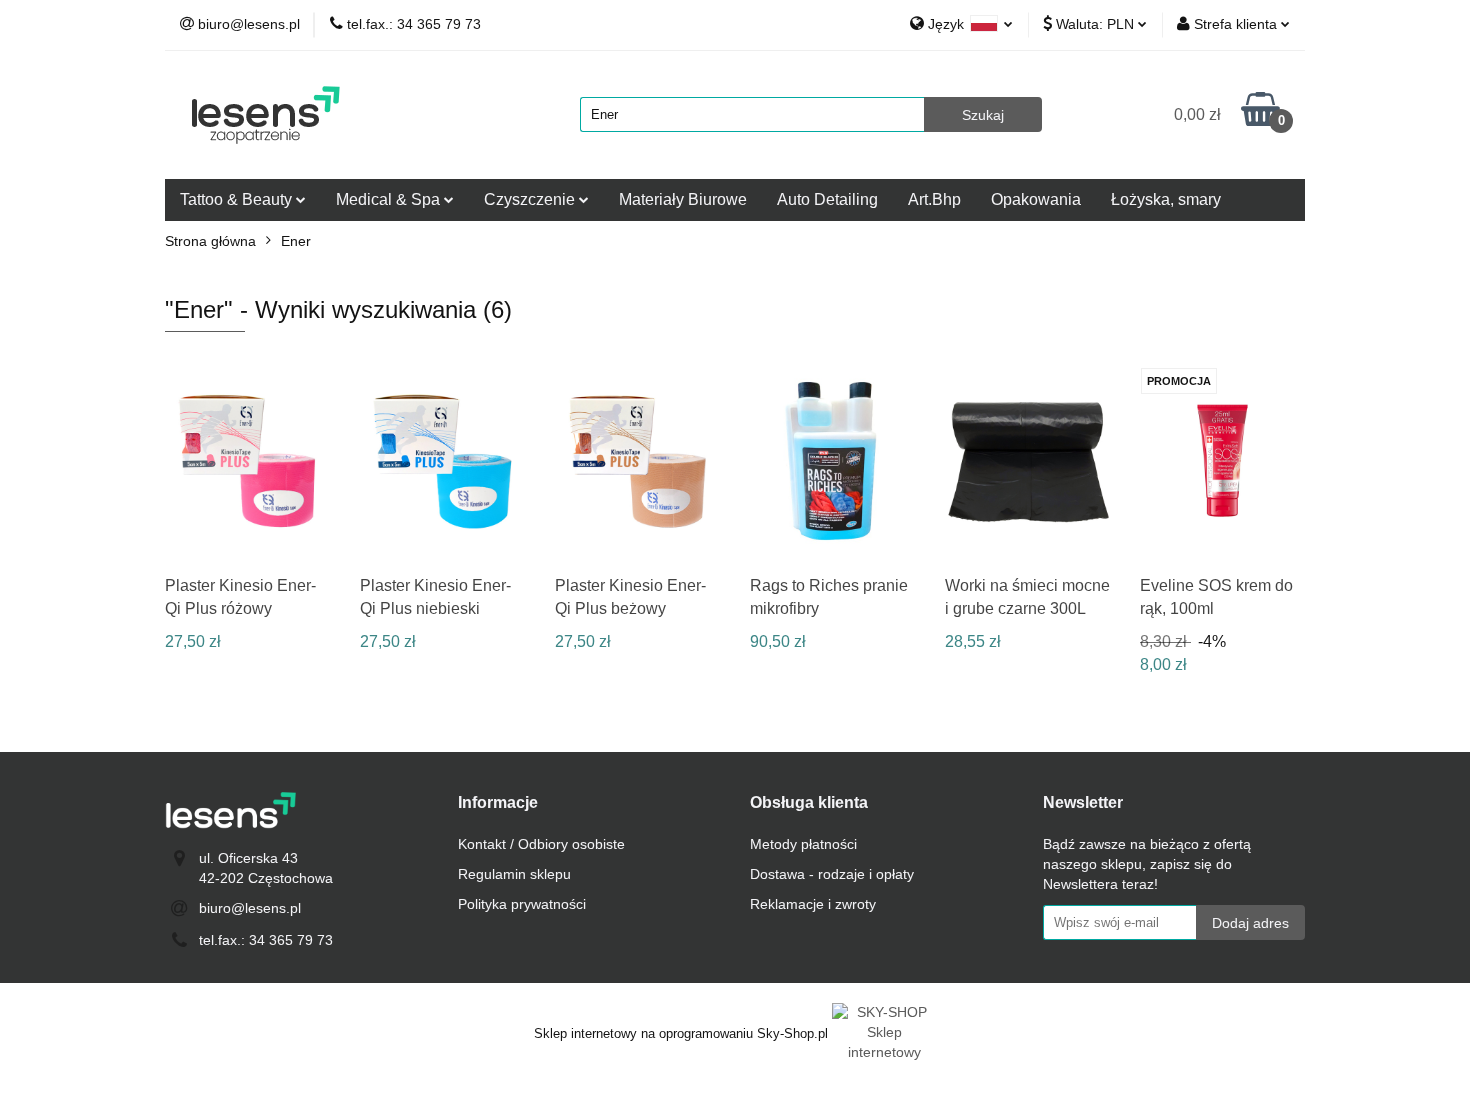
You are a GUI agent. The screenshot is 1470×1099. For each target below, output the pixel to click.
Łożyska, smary (1166, 199)
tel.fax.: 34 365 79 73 (266, 940)
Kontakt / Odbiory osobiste (541, 844)
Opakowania (1036, 199)
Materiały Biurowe (683, 199)
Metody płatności (803, 844)
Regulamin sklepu (514, 874)
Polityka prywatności (522, 904)
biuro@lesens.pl (250, 908)
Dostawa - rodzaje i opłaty (832, 874)
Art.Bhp (934, 199)
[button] (498, 803)
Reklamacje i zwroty (813, 904)
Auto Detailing (827, 199)
